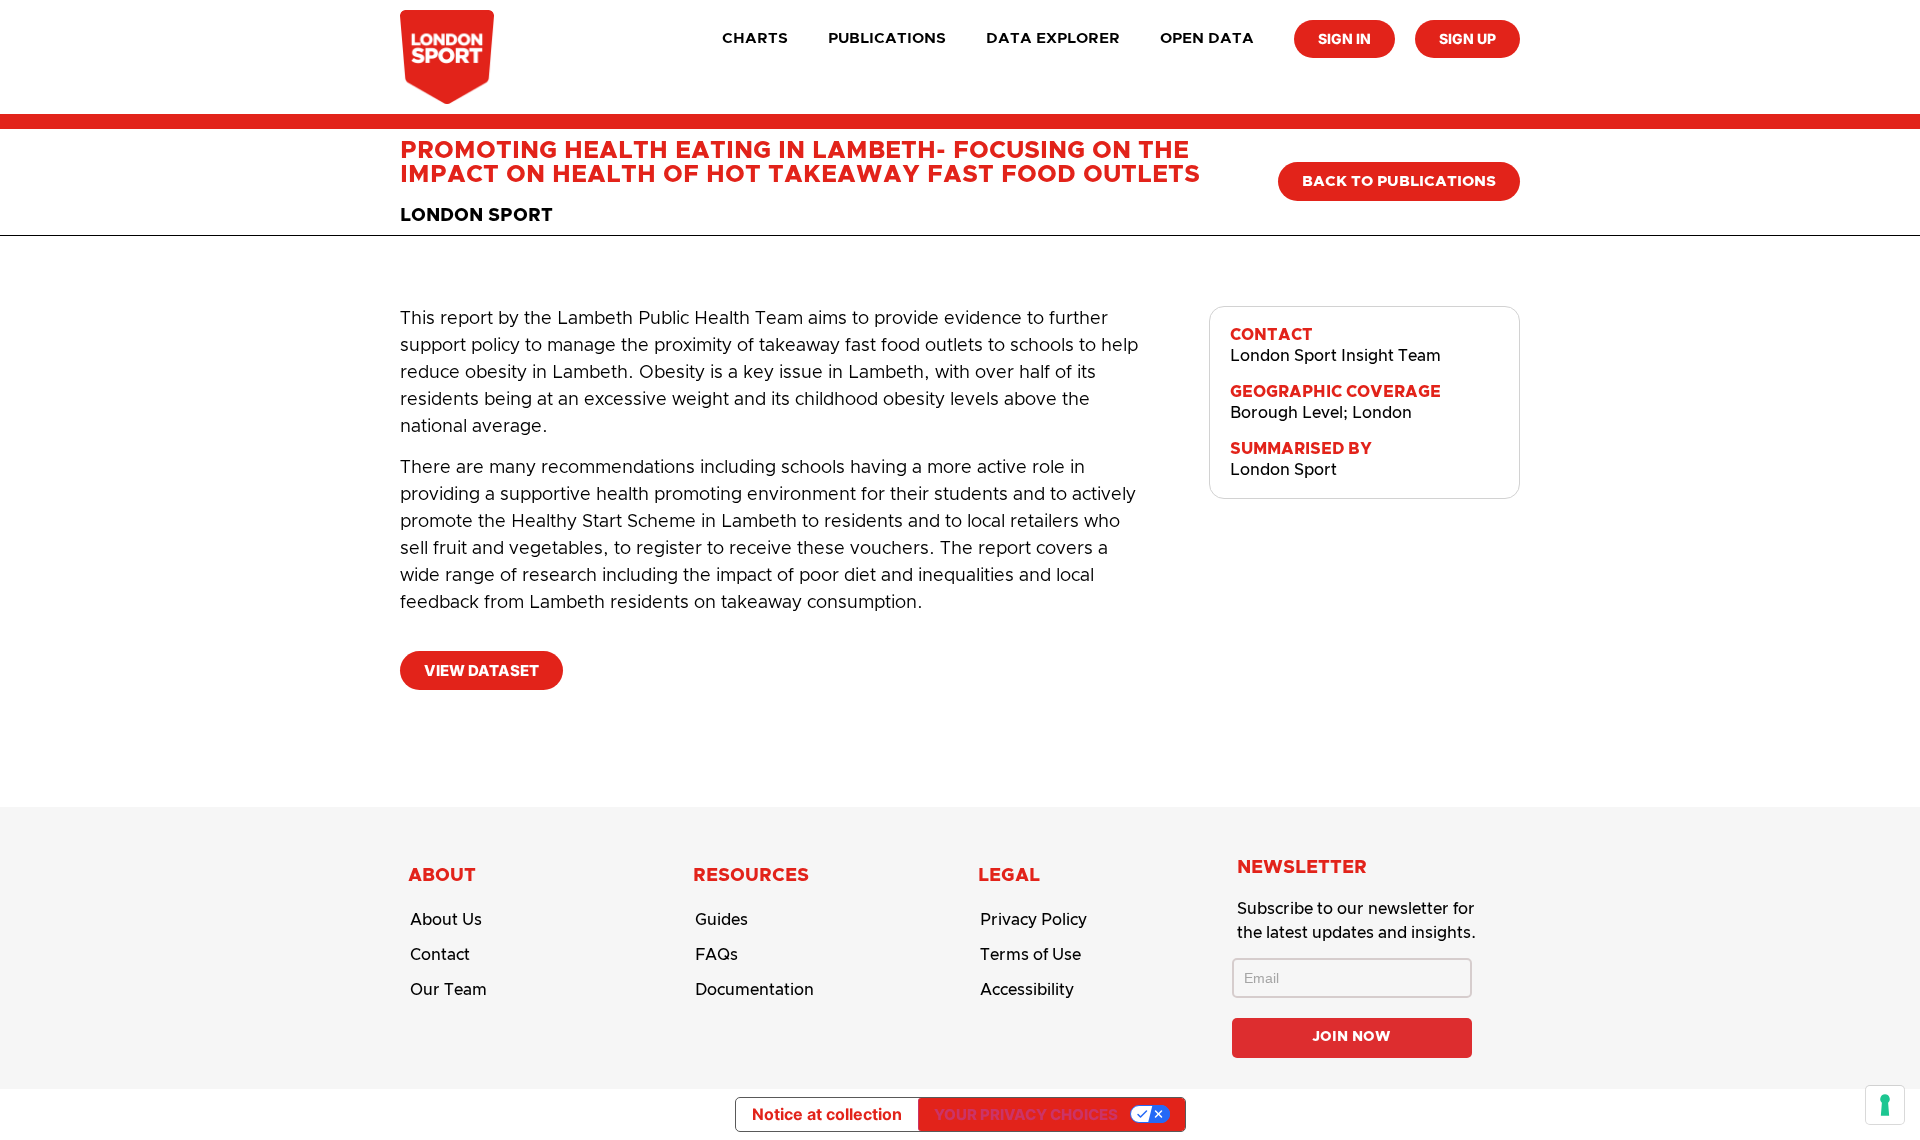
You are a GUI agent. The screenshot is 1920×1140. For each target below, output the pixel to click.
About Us (446, 920)
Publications (887, 38)
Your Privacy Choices (1026, 1114)
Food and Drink (728, 723)
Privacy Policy (1033, 920)
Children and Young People (534, 723)
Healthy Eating (868, 723)
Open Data (1207, 38)
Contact (440, 955)
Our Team (448, 990)
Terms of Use (1030, 955)
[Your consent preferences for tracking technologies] (1885, 1105)
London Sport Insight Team (1335, 356)
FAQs (716, 955)
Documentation (754, 990)
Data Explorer (1053, 38)
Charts (755, 38)
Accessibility (1027, 990)
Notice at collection (827, 1114)
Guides (721, 920)
